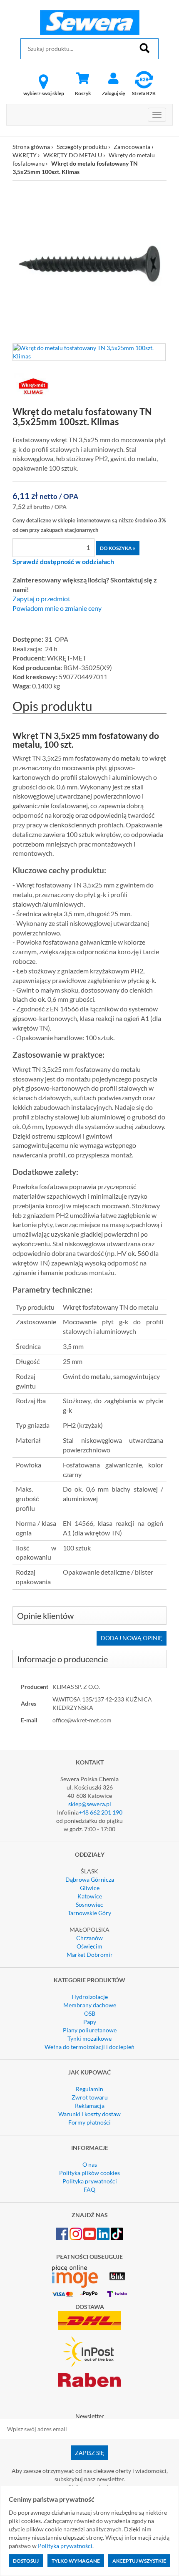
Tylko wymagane (76, 2561)
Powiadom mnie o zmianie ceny (57, 608)
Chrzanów (89, 1938)
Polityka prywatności (90, 2181)
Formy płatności (89, 2122)
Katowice (90, 1896)
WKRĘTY (25, 155)
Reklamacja (90, 2106)
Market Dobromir (90, 1955)
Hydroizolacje (90, 1997)
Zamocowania (132, 147)
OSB (90, 2013)
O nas (90, 2164)
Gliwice (90, 1888)
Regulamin (89, 2089)
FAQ (89, 2189)
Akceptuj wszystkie (139, 2561)
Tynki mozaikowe (89, 2038)
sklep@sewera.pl (90, 1804)
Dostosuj (26, 2561)
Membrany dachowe (90, 2005)
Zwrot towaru (90, 2097)
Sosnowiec (89, 1904)
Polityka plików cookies (89, 2173)
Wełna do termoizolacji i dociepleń (89, 2047)
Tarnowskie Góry (89, 1913)
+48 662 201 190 (101, 1812)
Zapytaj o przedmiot (41, 599)
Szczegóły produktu (82, 147)
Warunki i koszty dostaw (89, 2114)
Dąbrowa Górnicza (90, 1879)
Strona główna (31, 147)
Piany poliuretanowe (90, 2030)
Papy (90, 2022)
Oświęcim (89, 1946)
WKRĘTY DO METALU (73, 155)
